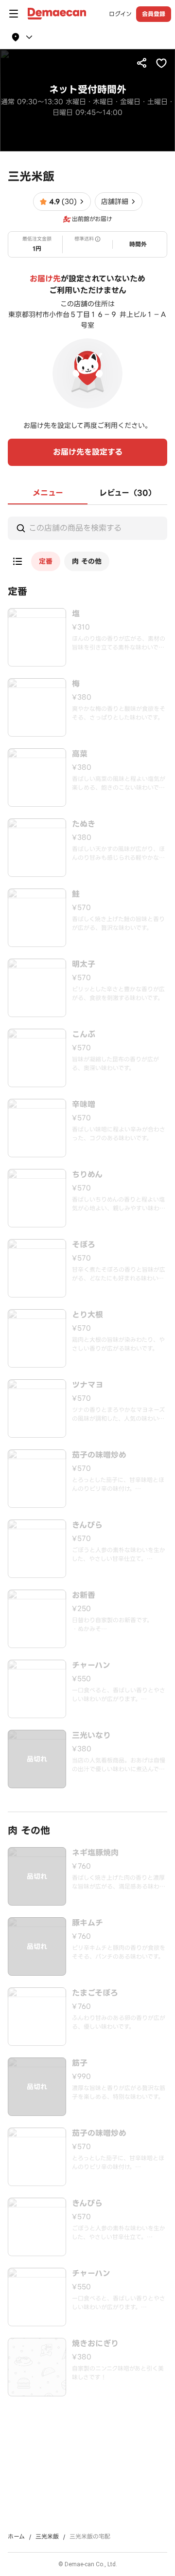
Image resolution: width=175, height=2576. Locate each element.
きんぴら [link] (87, 1525)
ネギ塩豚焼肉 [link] (95, 1853)
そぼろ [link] (84, 1245)
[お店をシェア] (142, 63)
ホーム (16, 2537)
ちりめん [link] (87, 1175)
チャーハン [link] (91, 1666)
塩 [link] (76, 614)
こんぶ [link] (84, 1035)
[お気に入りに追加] (161, 63)
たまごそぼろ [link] (95, 1993)
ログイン (120, 14)
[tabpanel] (87, 1451)
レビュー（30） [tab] (128, 493)
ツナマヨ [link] (87, 1385)
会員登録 (154, 14)
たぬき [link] (84, 824)
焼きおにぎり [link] (95, 2344)
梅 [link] (76, 684)
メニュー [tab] (48, 493)
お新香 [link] (84, 1595)
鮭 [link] (76, 894)
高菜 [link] (80, 754)
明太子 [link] (84, 964)
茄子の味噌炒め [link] (99, 1455)
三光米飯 (47, 2537)
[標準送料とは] (98, 239)
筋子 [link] (80, 2063)
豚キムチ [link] (87, 1923)
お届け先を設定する (88, 452)
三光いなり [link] (91, 1736)
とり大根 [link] (87, 1315)
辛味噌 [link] (84, 1105)
